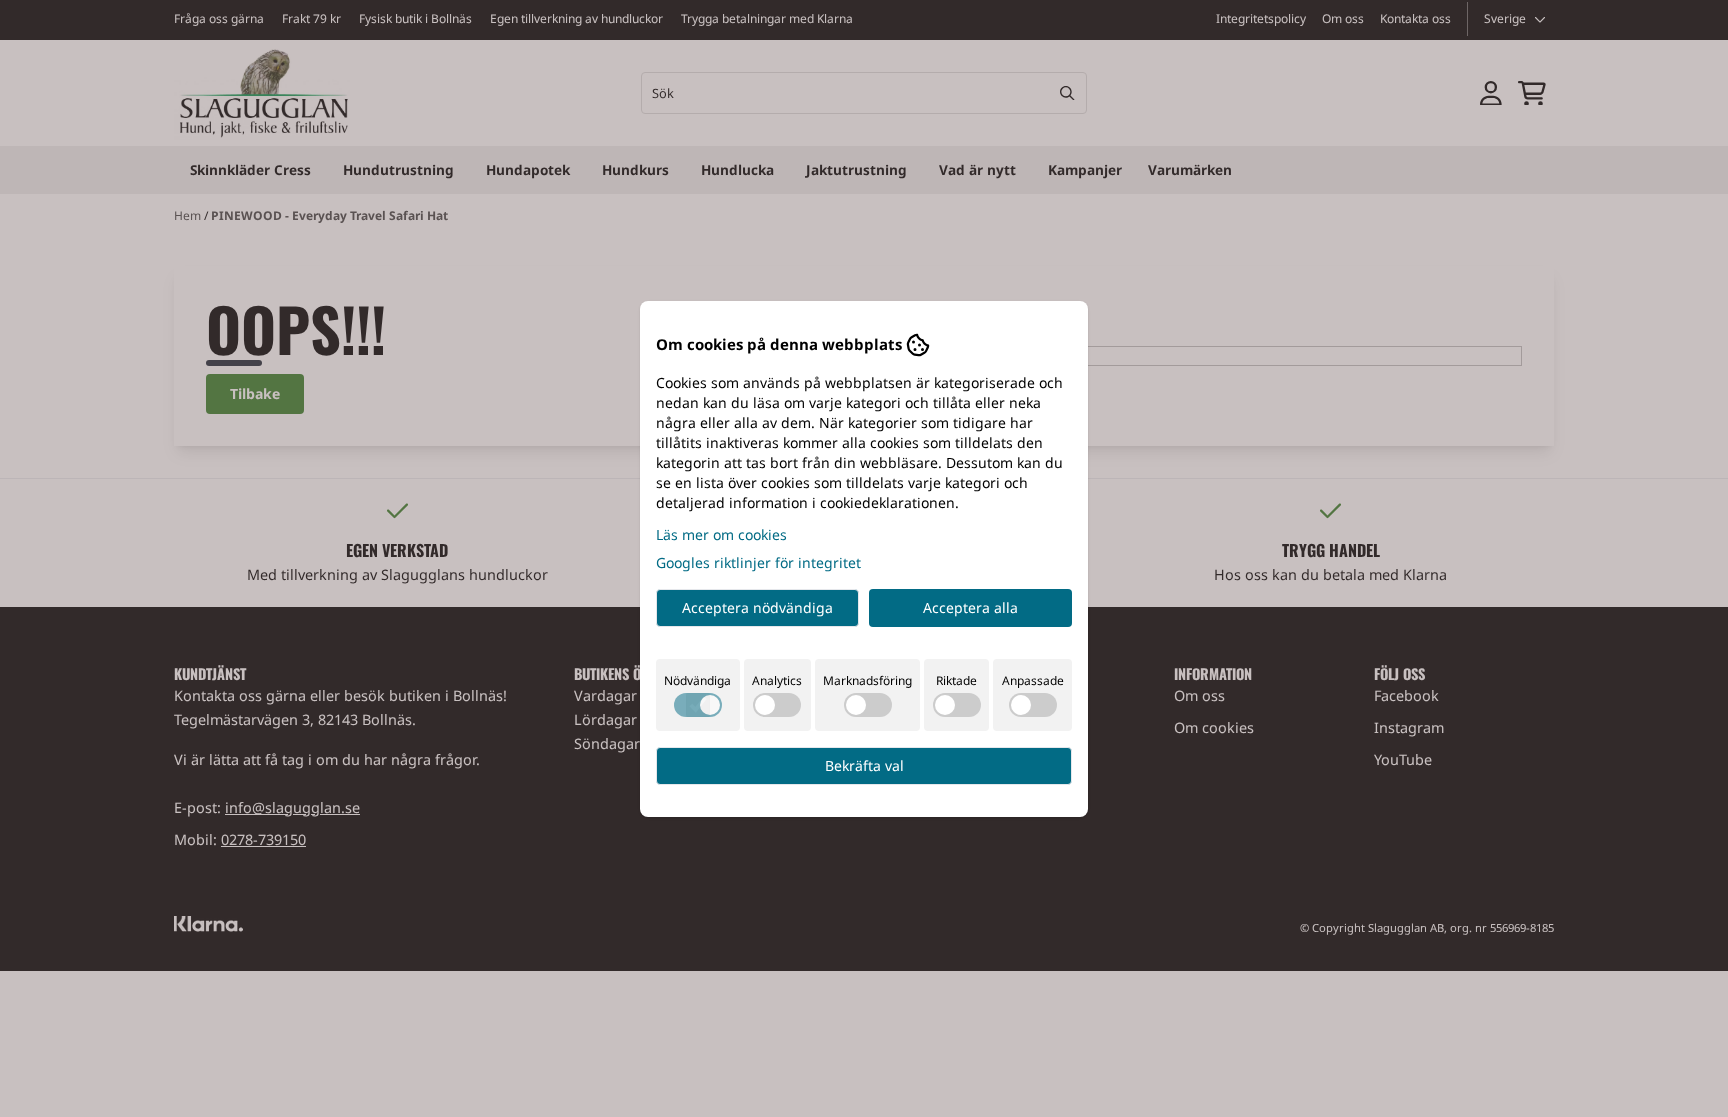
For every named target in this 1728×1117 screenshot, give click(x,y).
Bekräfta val (864, 765)
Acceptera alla (970, 607)
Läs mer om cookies (721, 534)
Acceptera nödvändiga (757, 607)
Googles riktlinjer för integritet (758, 562)
